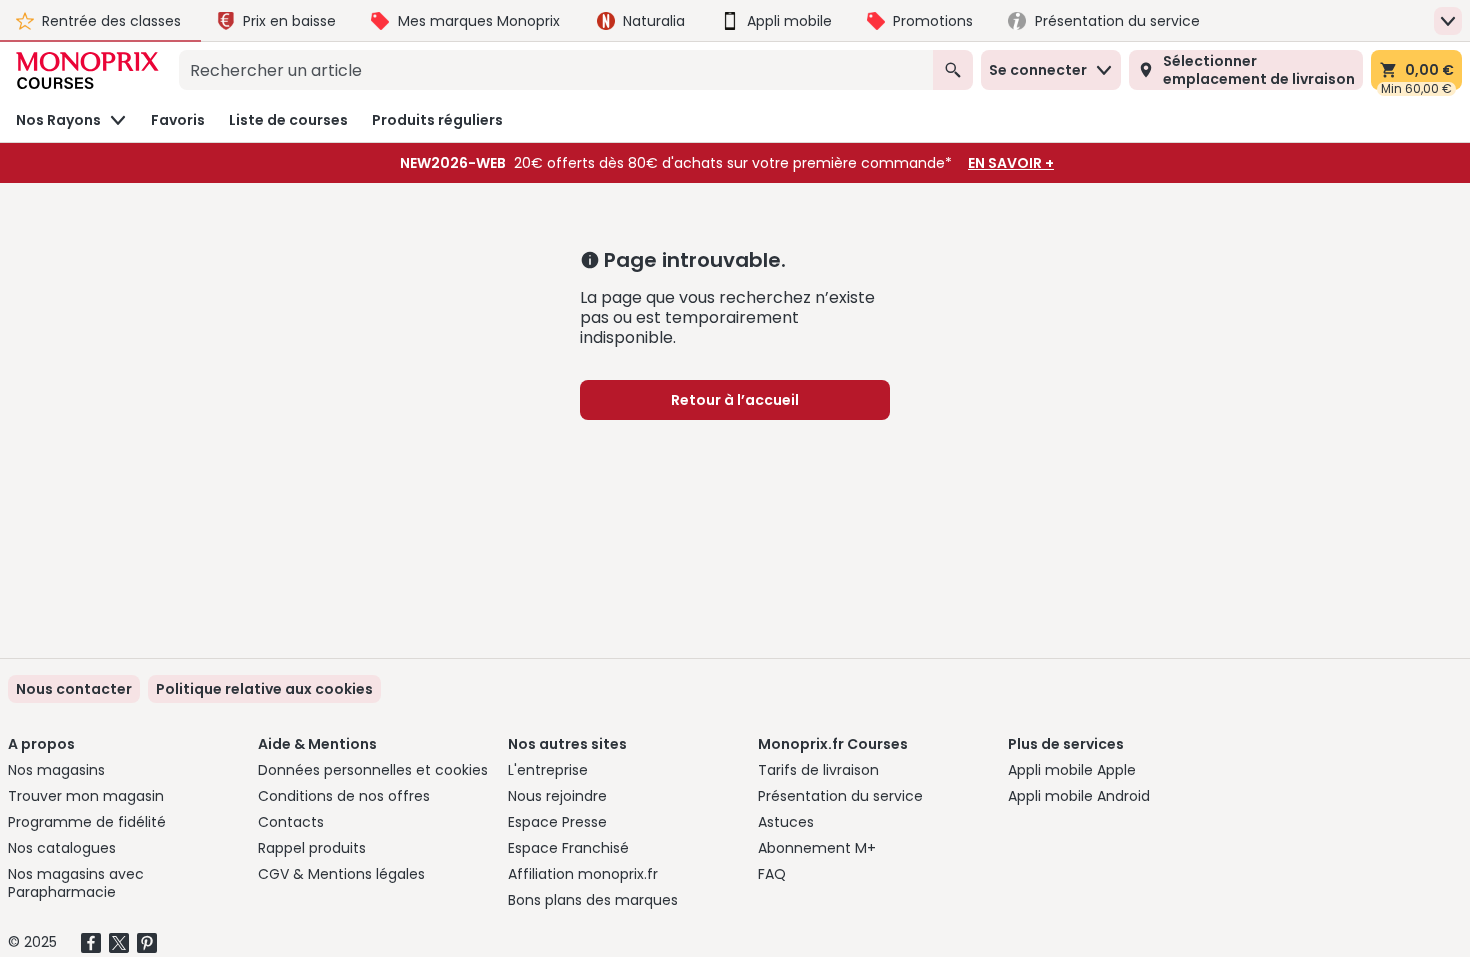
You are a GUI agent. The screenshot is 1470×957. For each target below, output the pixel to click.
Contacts (291, 822)
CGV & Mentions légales (341, 874)
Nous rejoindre (557, 796)
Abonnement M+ (817, 848)
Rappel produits (312, 848)
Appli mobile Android (1079, 796)
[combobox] (556, 70)
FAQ (772, 874)
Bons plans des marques (593, 900)
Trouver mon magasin (86, 796)
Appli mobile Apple (1072, 770)
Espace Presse (557, 822)
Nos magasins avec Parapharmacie (76, 883)
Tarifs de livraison (818, 770)
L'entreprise (548, 770)
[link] (264, 689)
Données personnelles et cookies (373, 770)
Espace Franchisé (568, 848)
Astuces (786, 822)
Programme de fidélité (87, 822)
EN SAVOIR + (1011, 163)
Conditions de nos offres (344, 796)
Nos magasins (56, 770)
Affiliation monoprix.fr (583, 874)
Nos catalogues (62, 848)
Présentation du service (840, 796)
